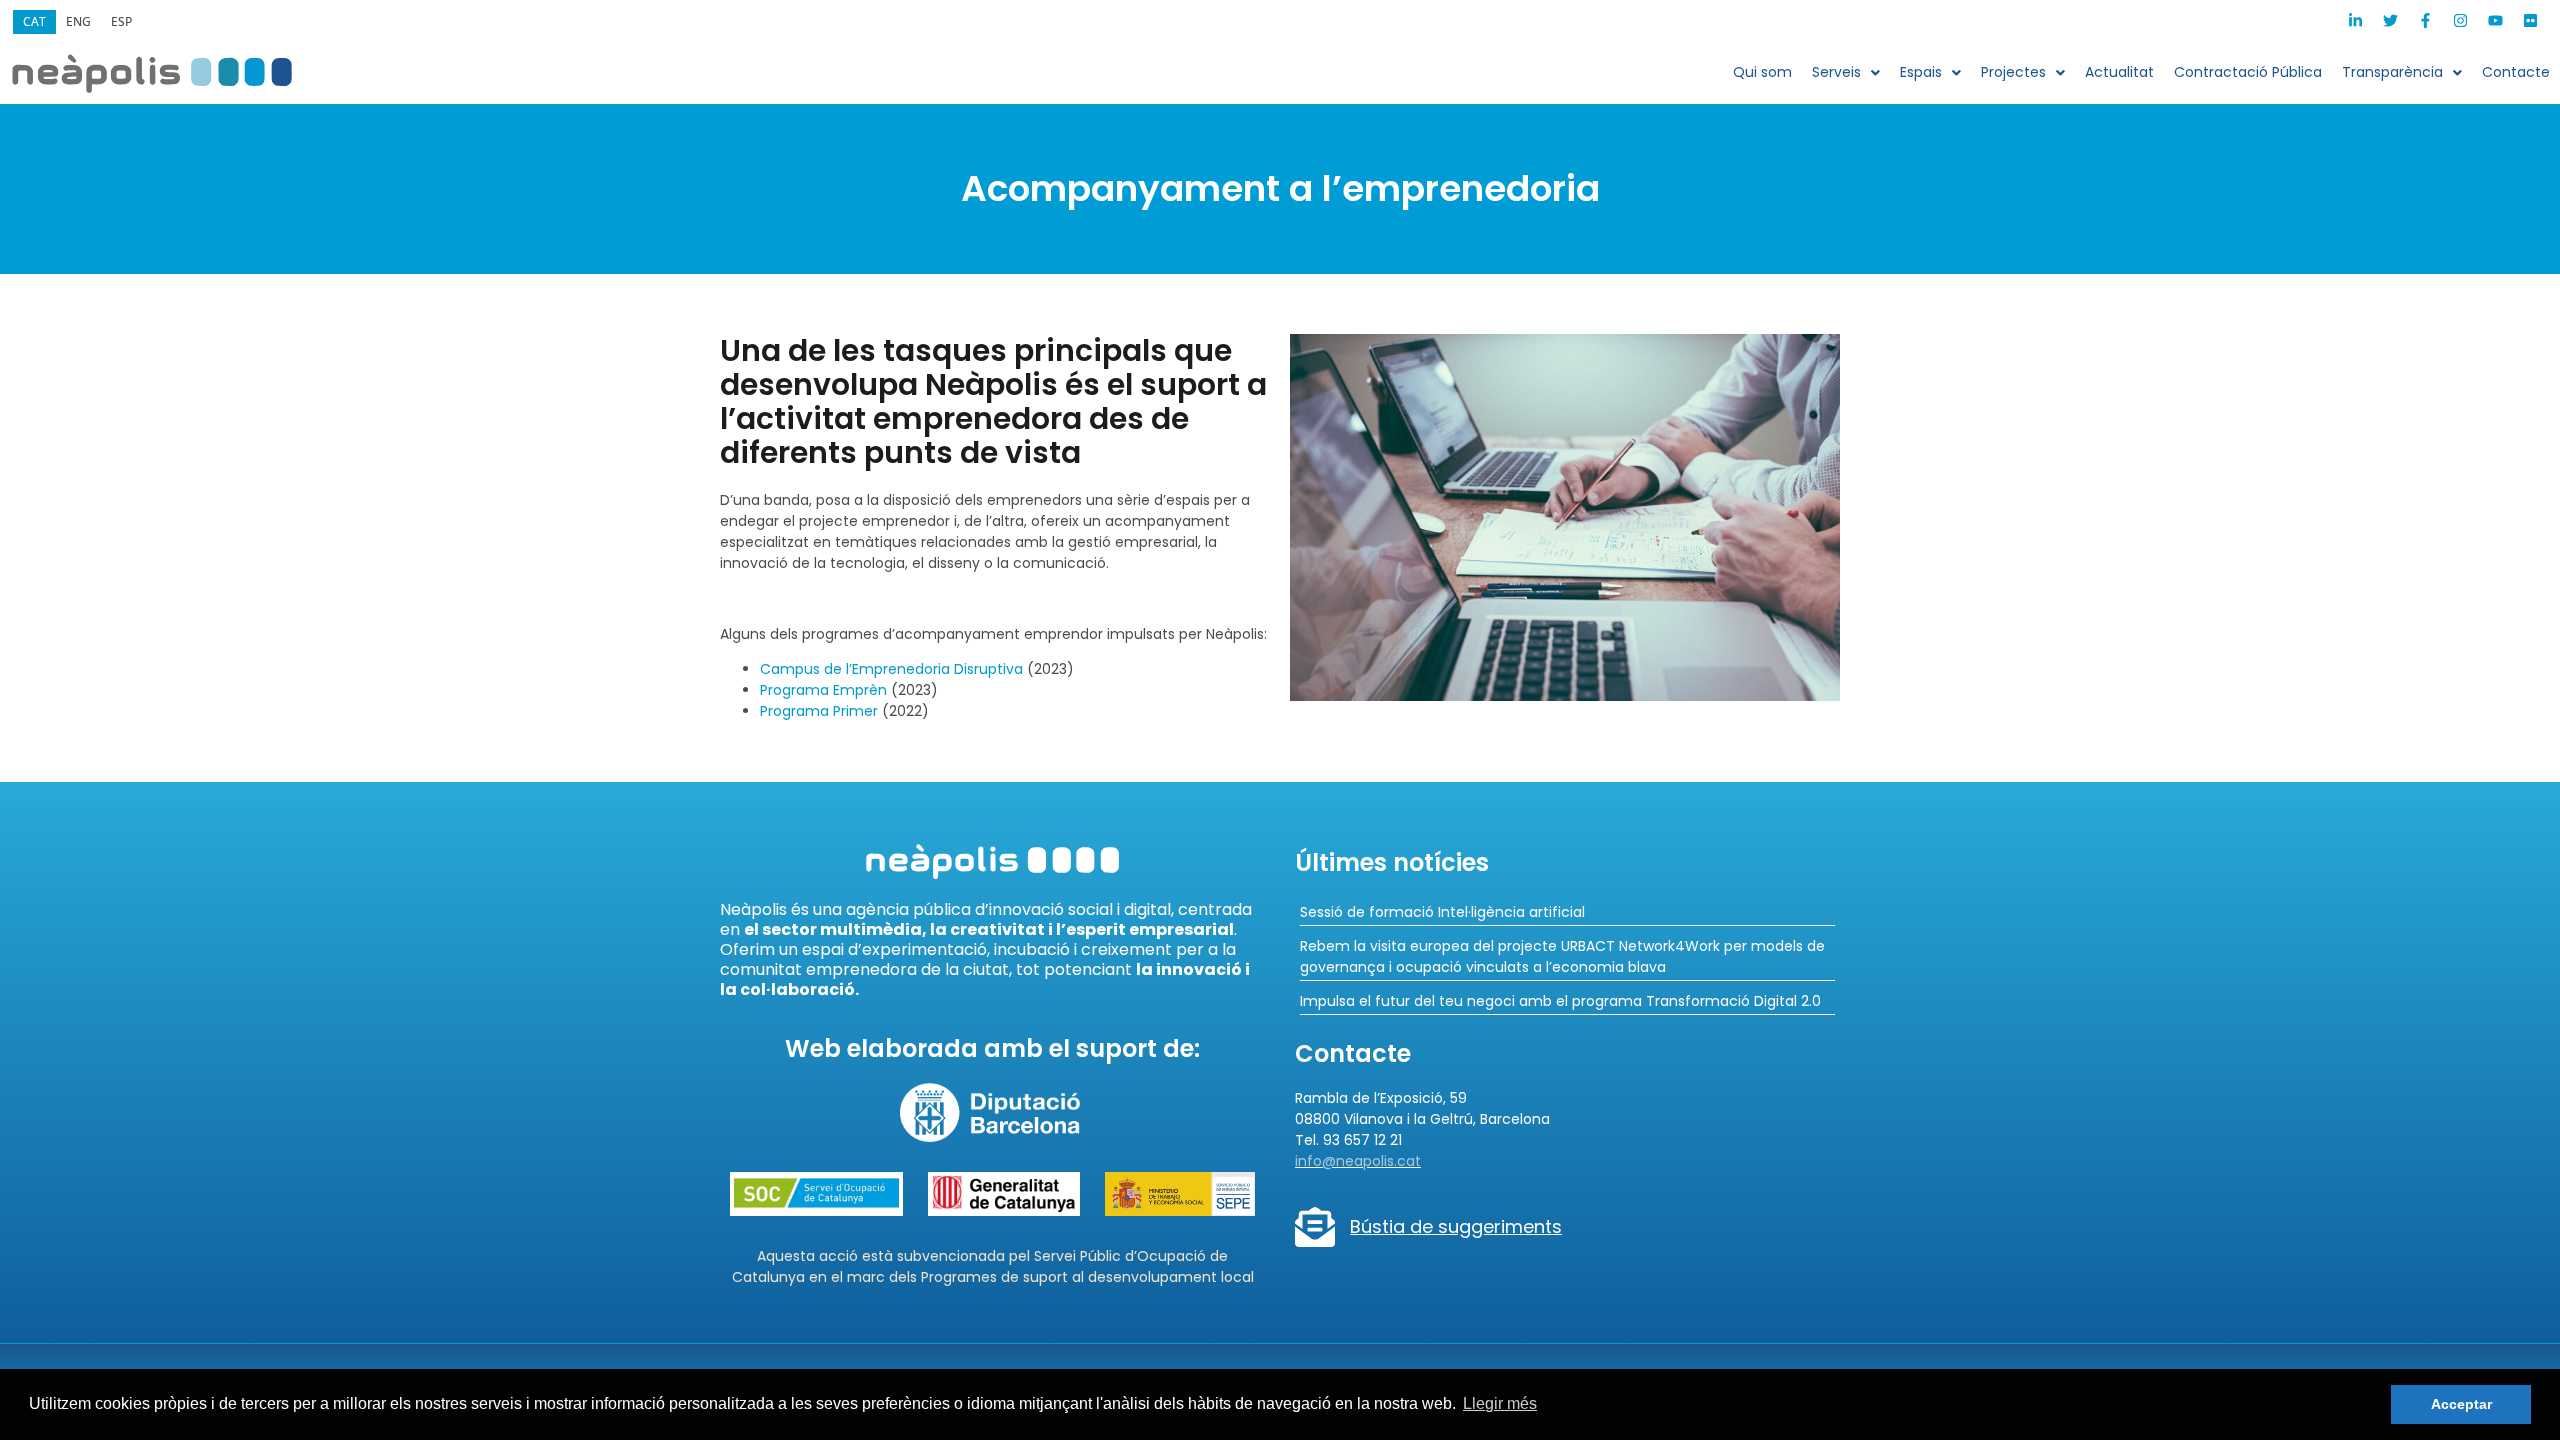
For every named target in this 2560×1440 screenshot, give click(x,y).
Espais (1921, 72)
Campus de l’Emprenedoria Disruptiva (891, 669)
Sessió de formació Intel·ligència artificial (1442, 912)
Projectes (2013, 72)
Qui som (1762, 72)
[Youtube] (2495, 21)
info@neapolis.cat (1358, 1161)
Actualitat (2119, 72)
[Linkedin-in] (2355, 21)
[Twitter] (2390, 21)
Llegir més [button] (1500, 1403)
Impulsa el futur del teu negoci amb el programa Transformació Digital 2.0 (1560, 1001)
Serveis (1836, 72)
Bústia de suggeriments (1456, 1226)
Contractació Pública (2248, 72)
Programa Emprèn (823, 690)
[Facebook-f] (2425, 21)
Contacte (2516, 72)
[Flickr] (2530, 21)
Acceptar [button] (2461, 1404)
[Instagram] (2460, 21)
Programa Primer (819, 711)
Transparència (2392, 72)
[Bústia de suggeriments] (1315, 1227)
